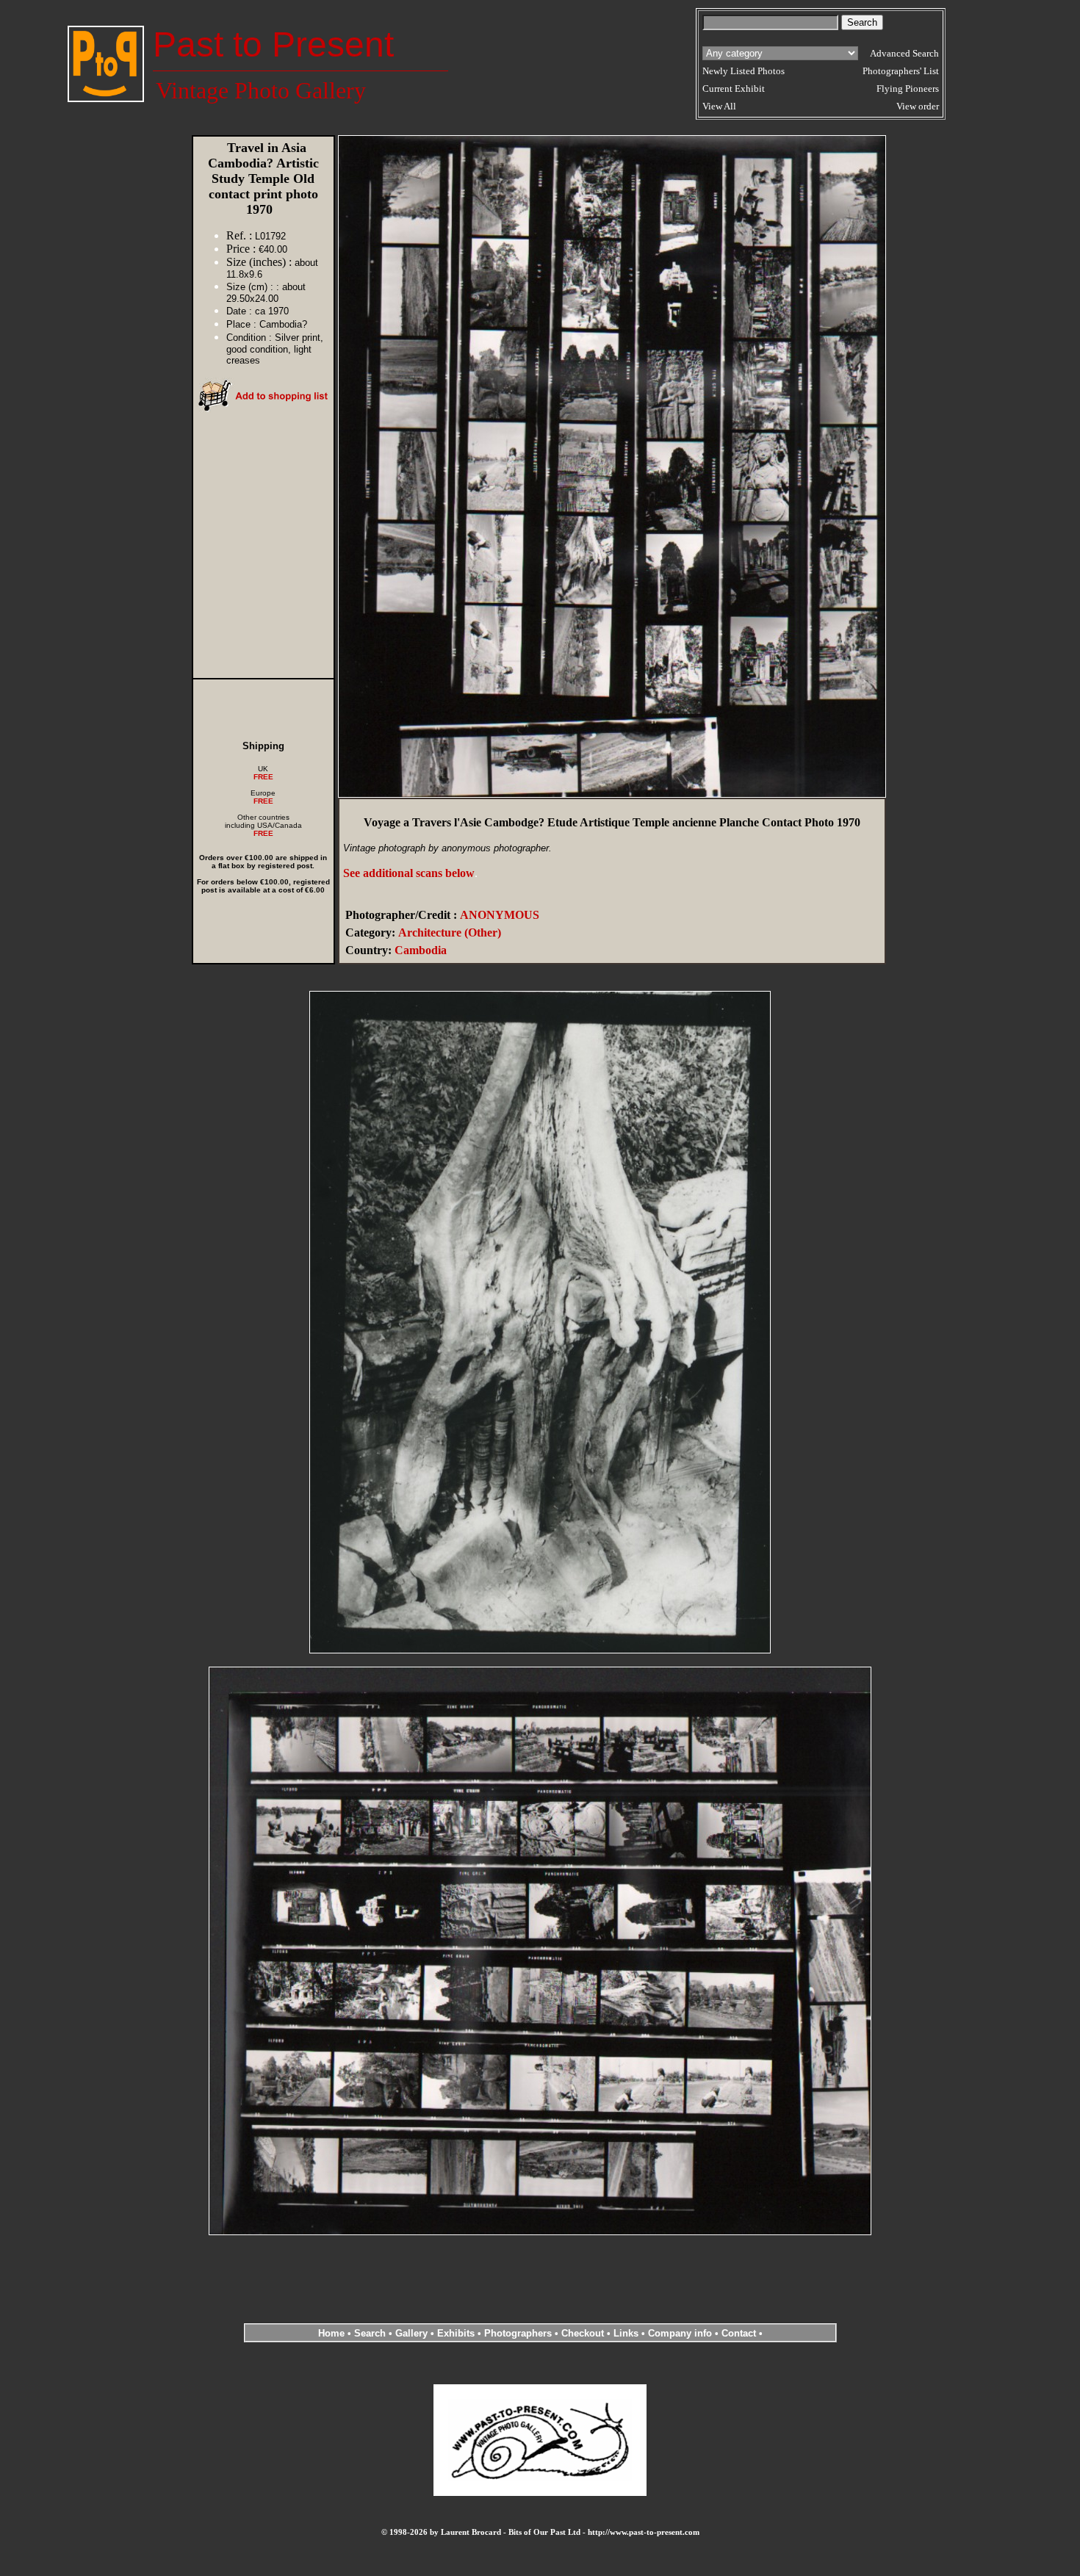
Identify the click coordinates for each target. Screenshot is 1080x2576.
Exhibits (456, 2333)
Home (331, 2333)
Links (626, 2333)
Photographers (518, 2333)
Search (370, 2333)
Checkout (583, 2333)
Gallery (411, 2333)
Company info (681, 2333)
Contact (739, 2333)
